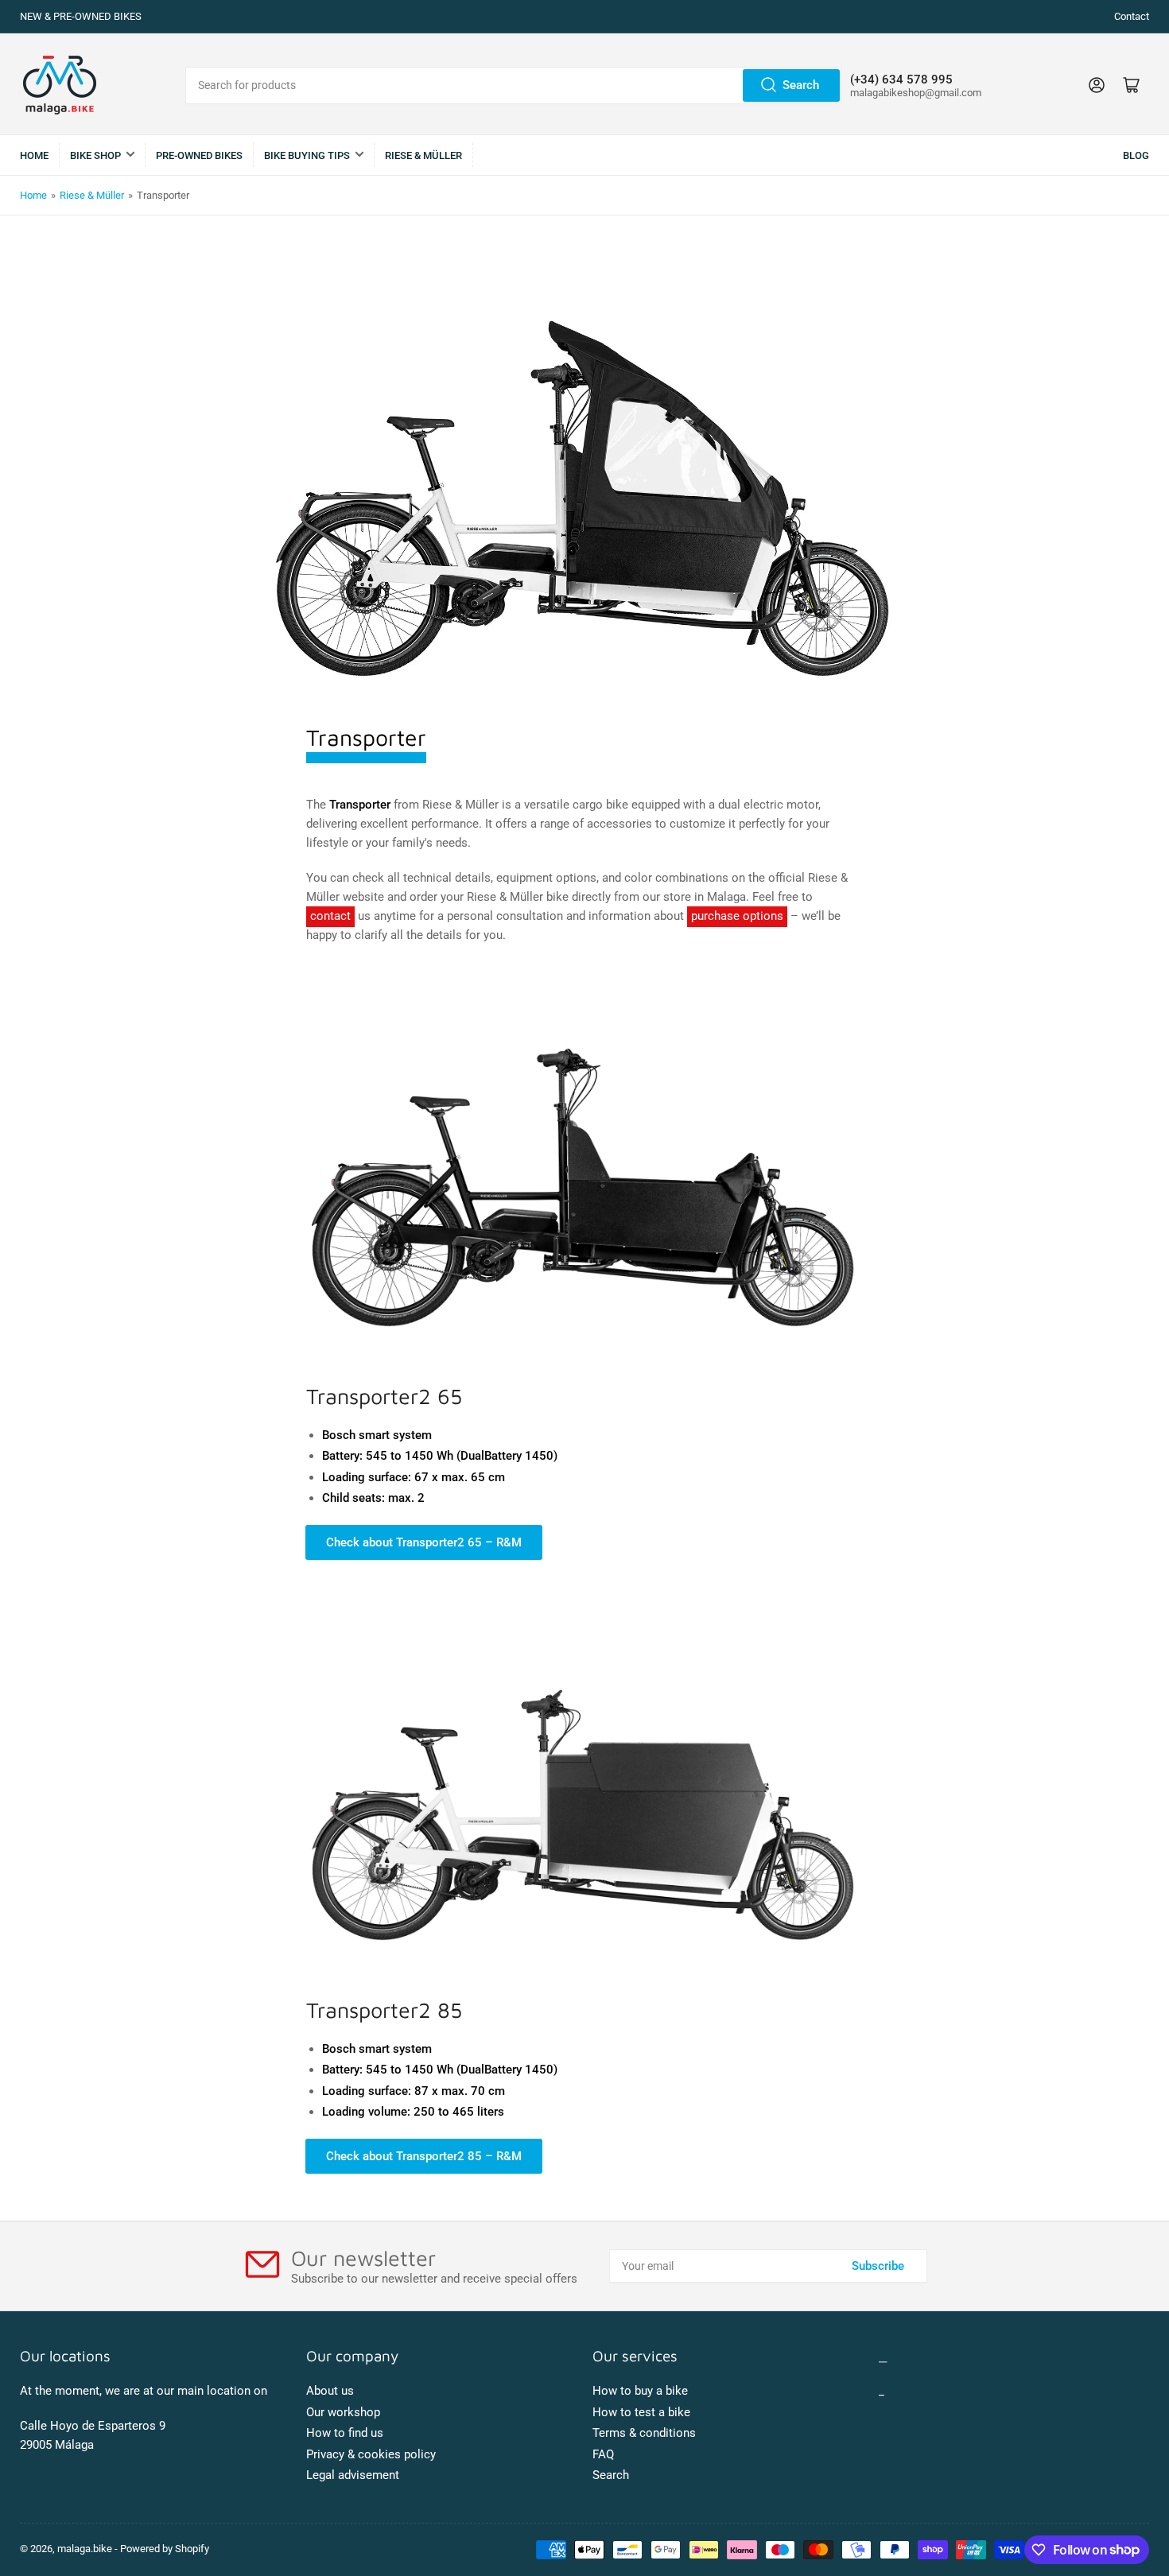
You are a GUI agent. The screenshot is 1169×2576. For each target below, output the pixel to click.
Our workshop (343, 2412)
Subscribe (878, 2266)
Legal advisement (353, 2475)
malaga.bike (85, 2549)
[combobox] (513, 85)
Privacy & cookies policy (371, 2454)
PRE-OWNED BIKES (199, 155)
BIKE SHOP (95, 155)
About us (330, 2391)
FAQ (603, 2454)
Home (34, 155)
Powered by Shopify (165, 2549)
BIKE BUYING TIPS (307, 155)
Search (801, 85)
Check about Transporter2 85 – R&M (424, 2156)
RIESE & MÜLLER (423, 155)
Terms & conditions (644, 2433)
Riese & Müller (92, 195)
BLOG (1136, 155)
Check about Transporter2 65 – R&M (424, 1542)
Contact (1132, 16)
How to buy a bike (640, 2391)
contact (330, 916)
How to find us (345, 2433)
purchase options (737, 916)
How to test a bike (641, 2412)
